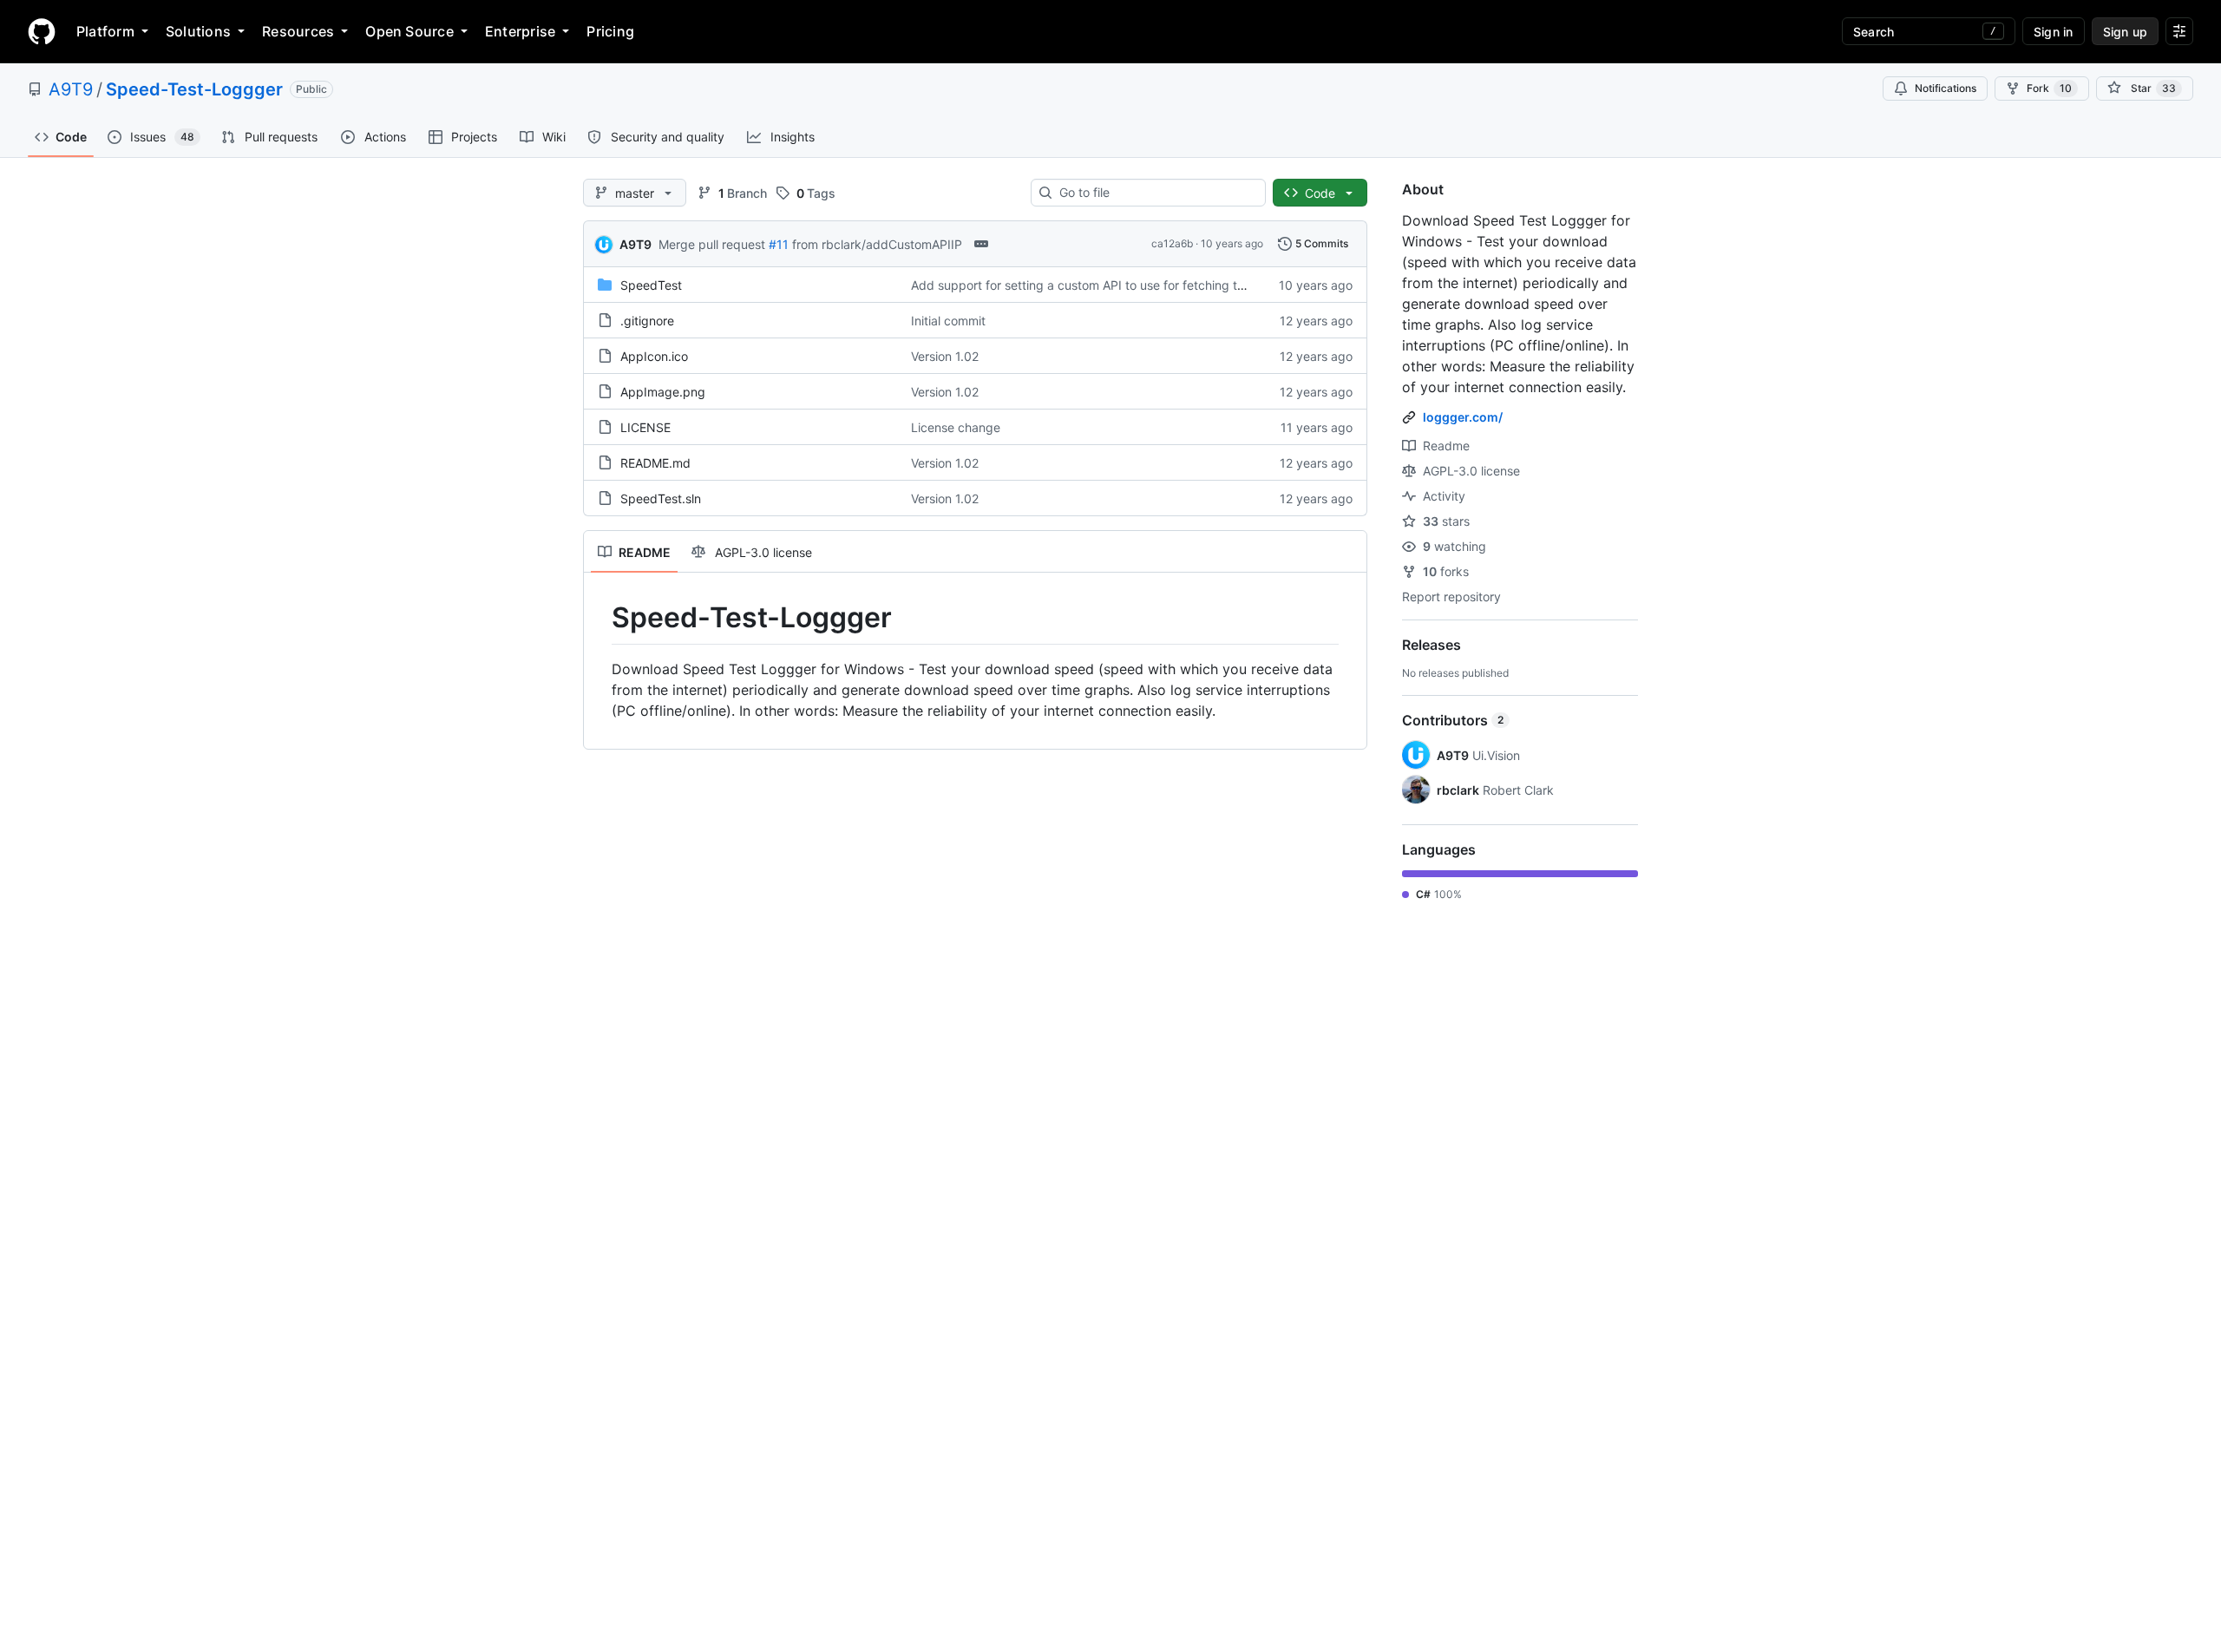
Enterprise (520, 31)
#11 (779, 244)
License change (956, 427)
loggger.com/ (1463, 417)
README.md (655, 463)
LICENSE (645, 427)
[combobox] (1155, 193)
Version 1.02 (945, 356)
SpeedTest (651, 285)
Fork (2049, 88)
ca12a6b (1172, 243)
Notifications (1946, 88)
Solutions (198, 31)
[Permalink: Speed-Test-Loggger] (599, 618)
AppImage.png (663, 392)
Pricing (610, 31)
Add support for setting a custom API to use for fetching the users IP (1105, 285)
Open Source (409, 31)
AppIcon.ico (654, 356)
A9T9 (71, 89)
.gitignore (647, 321)
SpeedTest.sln (661, 498)
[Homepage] (42, 31)
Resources (298, 31)
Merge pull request (712, 244)
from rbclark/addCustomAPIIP (877, 244)
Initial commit (948, 321)
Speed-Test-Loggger (194, 89)
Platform (105, 31)
